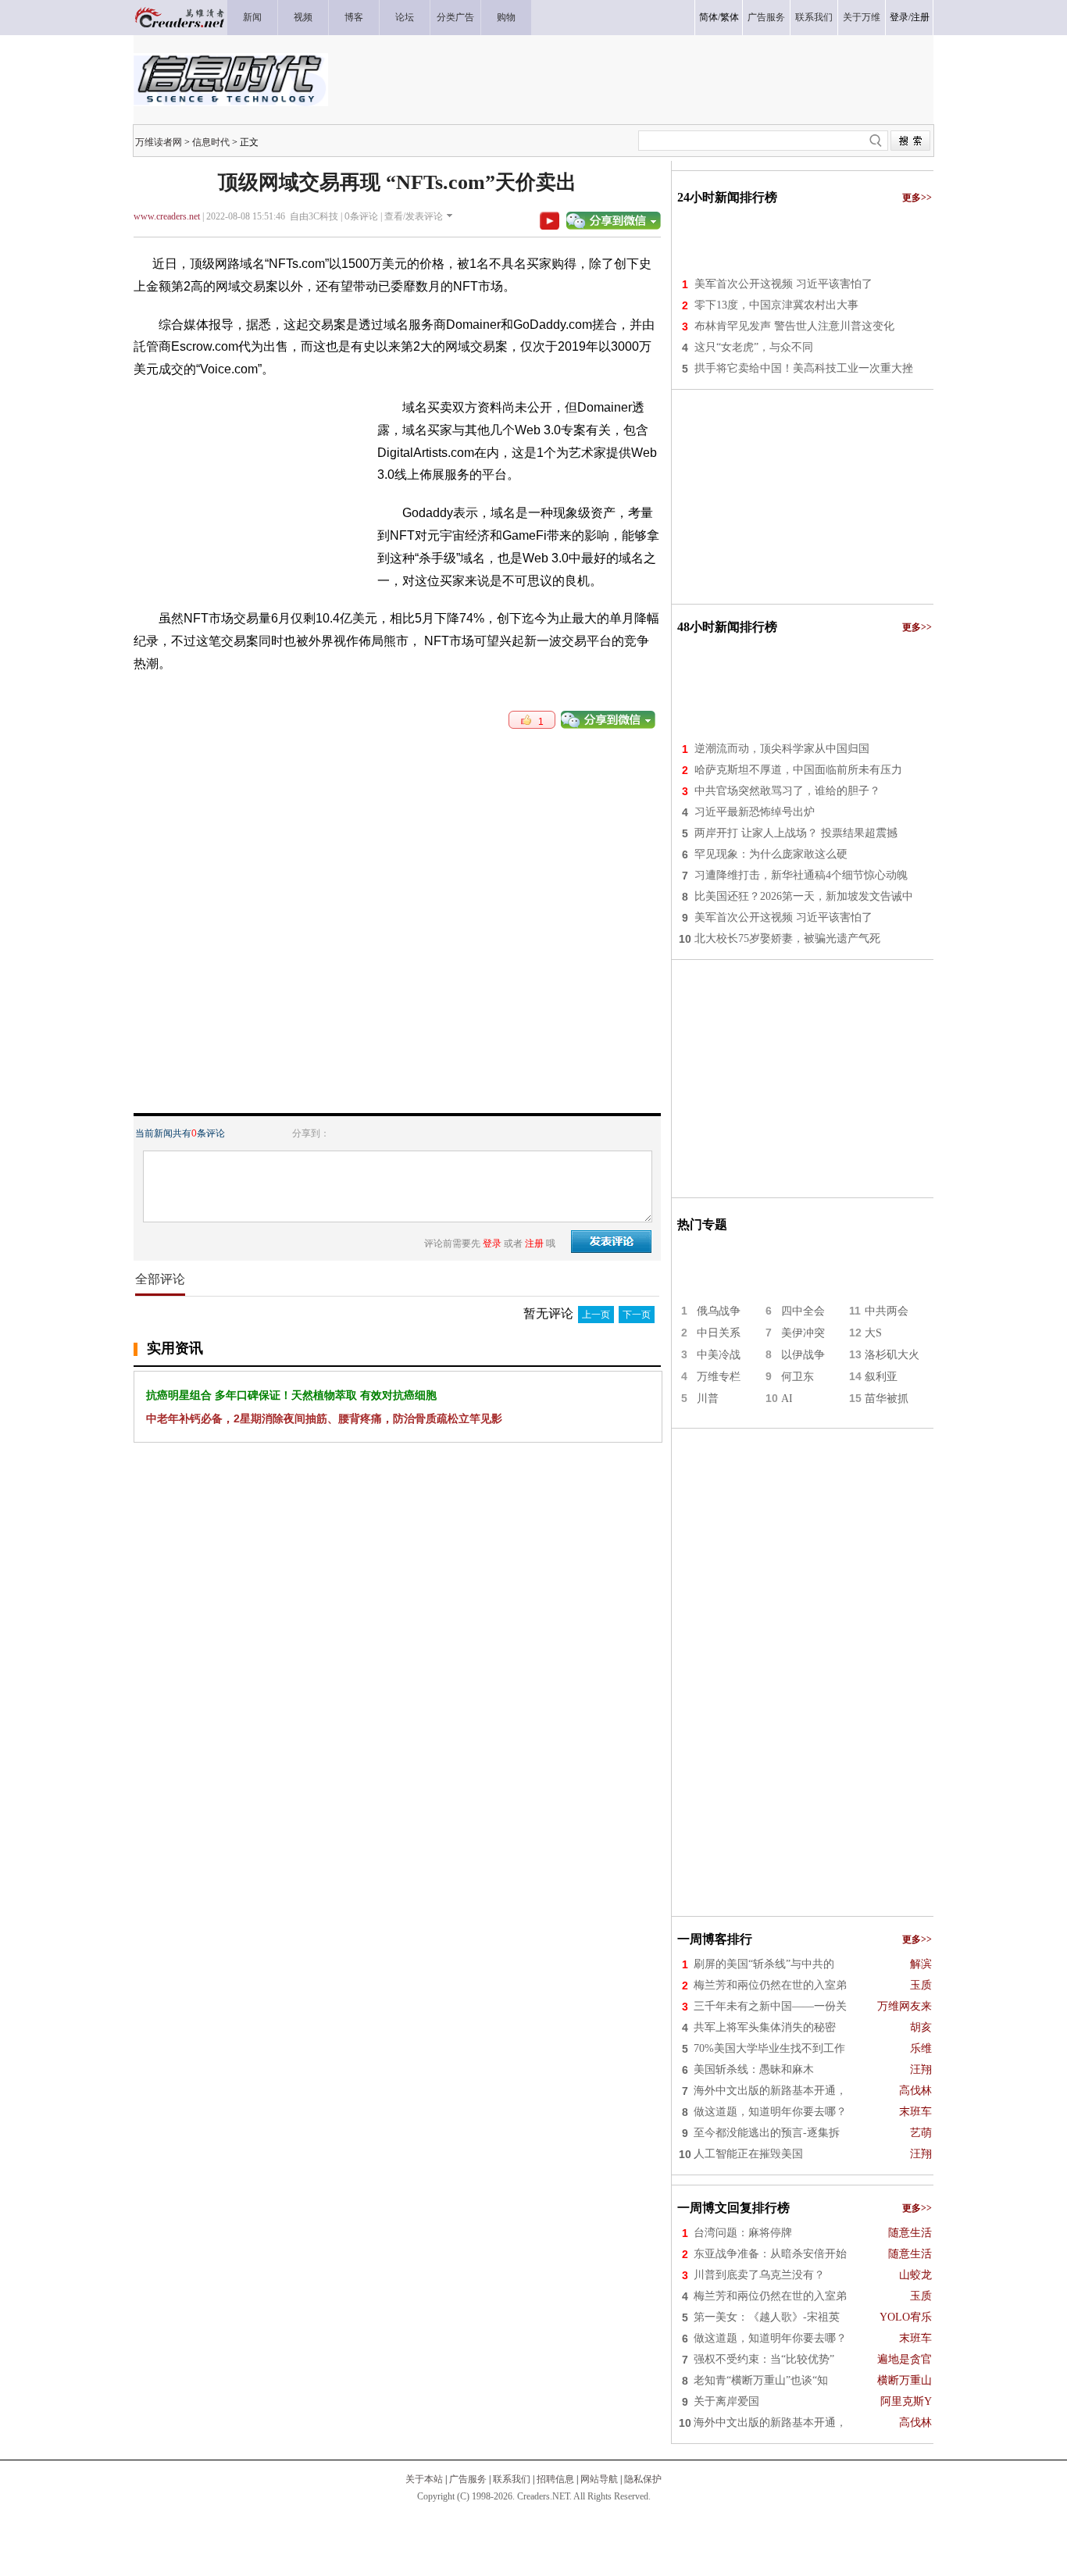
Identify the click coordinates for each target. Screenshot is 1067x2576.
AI (787, 1399)
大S (873, 1333)
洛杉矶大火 (892, 1355)
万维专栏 (719, 1377)
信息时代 (211, 142)
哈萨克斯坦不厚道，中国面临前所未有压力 (798, 770)
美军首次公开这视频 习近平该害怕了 (783, 284)
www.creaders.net (167, 216)
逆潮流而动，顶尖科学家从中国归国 (782, 749)
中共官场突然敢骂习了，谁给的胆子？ (787, 791)
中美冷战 (719, 1355)
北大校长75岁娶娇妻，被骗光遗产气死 (787, 938)
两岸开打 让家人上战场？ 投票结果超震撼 (796, 833)
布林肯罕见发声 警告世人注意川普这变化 (794, 326)
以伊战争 (803, 1355)
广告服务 (468, 2479)
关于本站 (424, 2479)
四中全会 (803, 1311)
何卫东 (798, 1377)
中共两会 (887, 1311)
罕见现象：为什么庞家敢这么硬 (771, 854)
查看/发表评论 (414, 216)
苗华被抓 (887, 1399)
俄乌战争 (719, 1311)
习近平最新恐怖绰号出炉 (755, 812)
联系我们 (512, 2479)
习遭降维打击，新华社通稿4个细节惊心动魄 (801, 875)
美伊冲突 (803, 1333)
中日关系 (719, 1333)
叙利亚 (881, 1377)
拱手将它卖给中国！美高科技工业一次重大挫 (804, 368)
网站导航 (599, 2479)
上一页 (596, 1315)
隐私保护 (643, 2479)
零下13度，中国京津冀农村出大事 (776, 305)
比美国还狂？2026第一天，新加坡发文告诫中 (804, 896)
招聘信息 (555, 2479)
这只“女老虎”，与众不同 (754, 347)
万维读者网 (159, 142)
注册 (920, 17)
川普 (708, 1399)
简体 (708, 17)
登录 (899, 17)
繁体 (730, 17)
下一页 (637, 1315)
